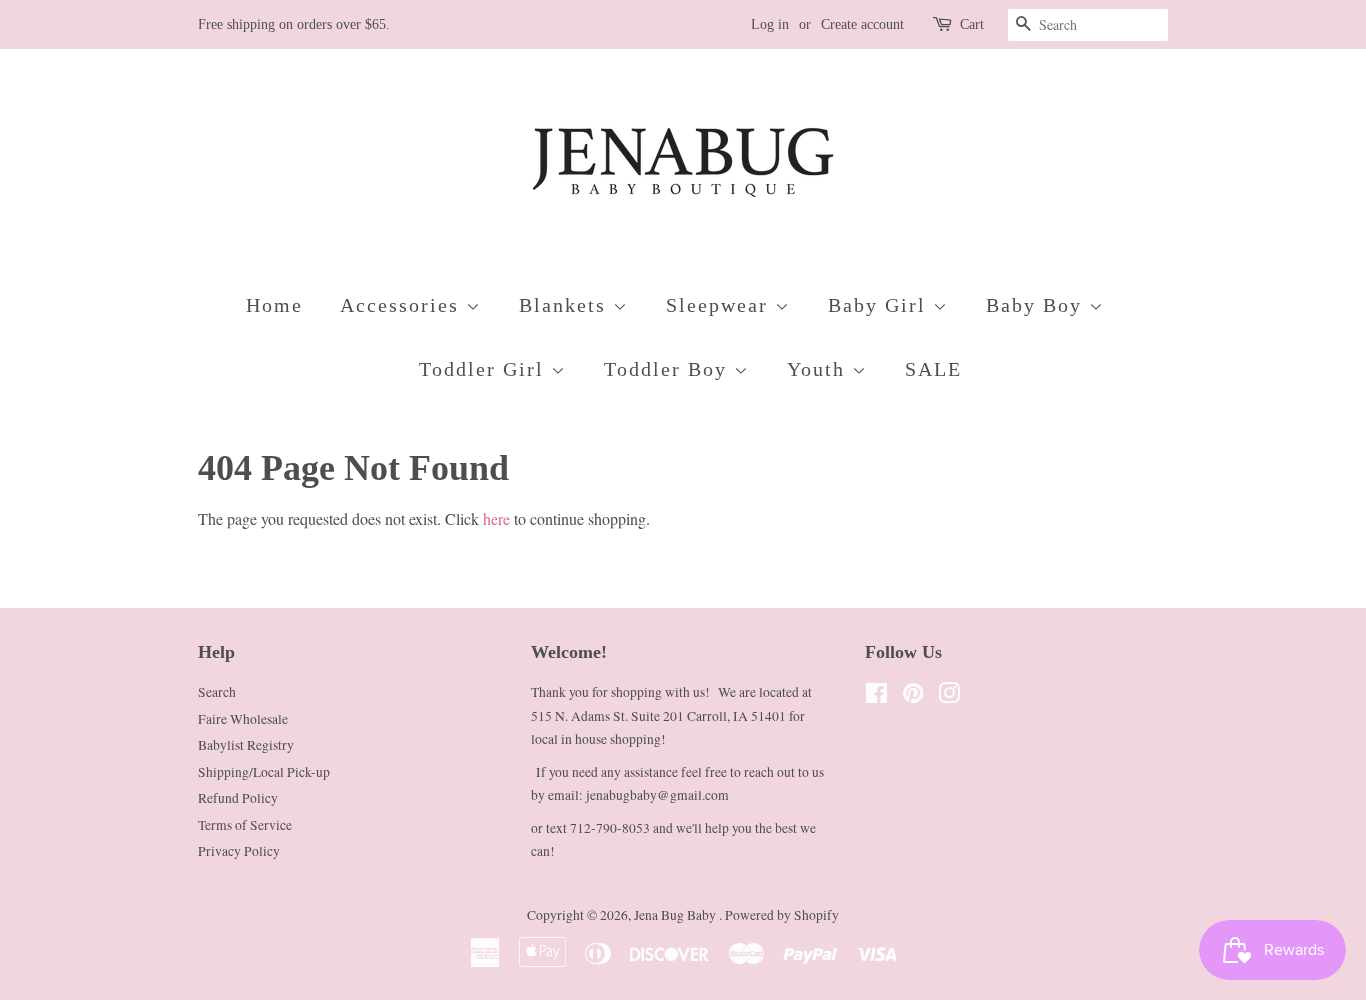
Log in (770, 24)
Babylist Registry (246, 745)
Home (274, 305)
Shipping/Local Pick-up (264, 772)
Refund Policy (238, 798)
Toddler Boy (669, 369)
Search (217, 692)
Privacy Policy (239, 851)
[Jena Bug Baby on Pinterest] (913, 697)
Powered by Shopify (782, 915)
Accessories (403, 305)
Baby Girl (880, 305)
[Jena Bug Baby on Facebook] (876, 697)
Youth (819, 369)
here (496, 518)
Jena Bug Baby (676, 915)
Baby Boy (1037, 305)
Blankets (566, 305)
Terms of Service (245, 825)
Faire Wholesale (243, 719)
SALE (933, 369)
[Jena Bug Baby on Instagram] (949, 697)
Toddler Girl (485, 369)
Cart (972, 24)
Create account (862, 24)
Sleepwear (720, 305)
